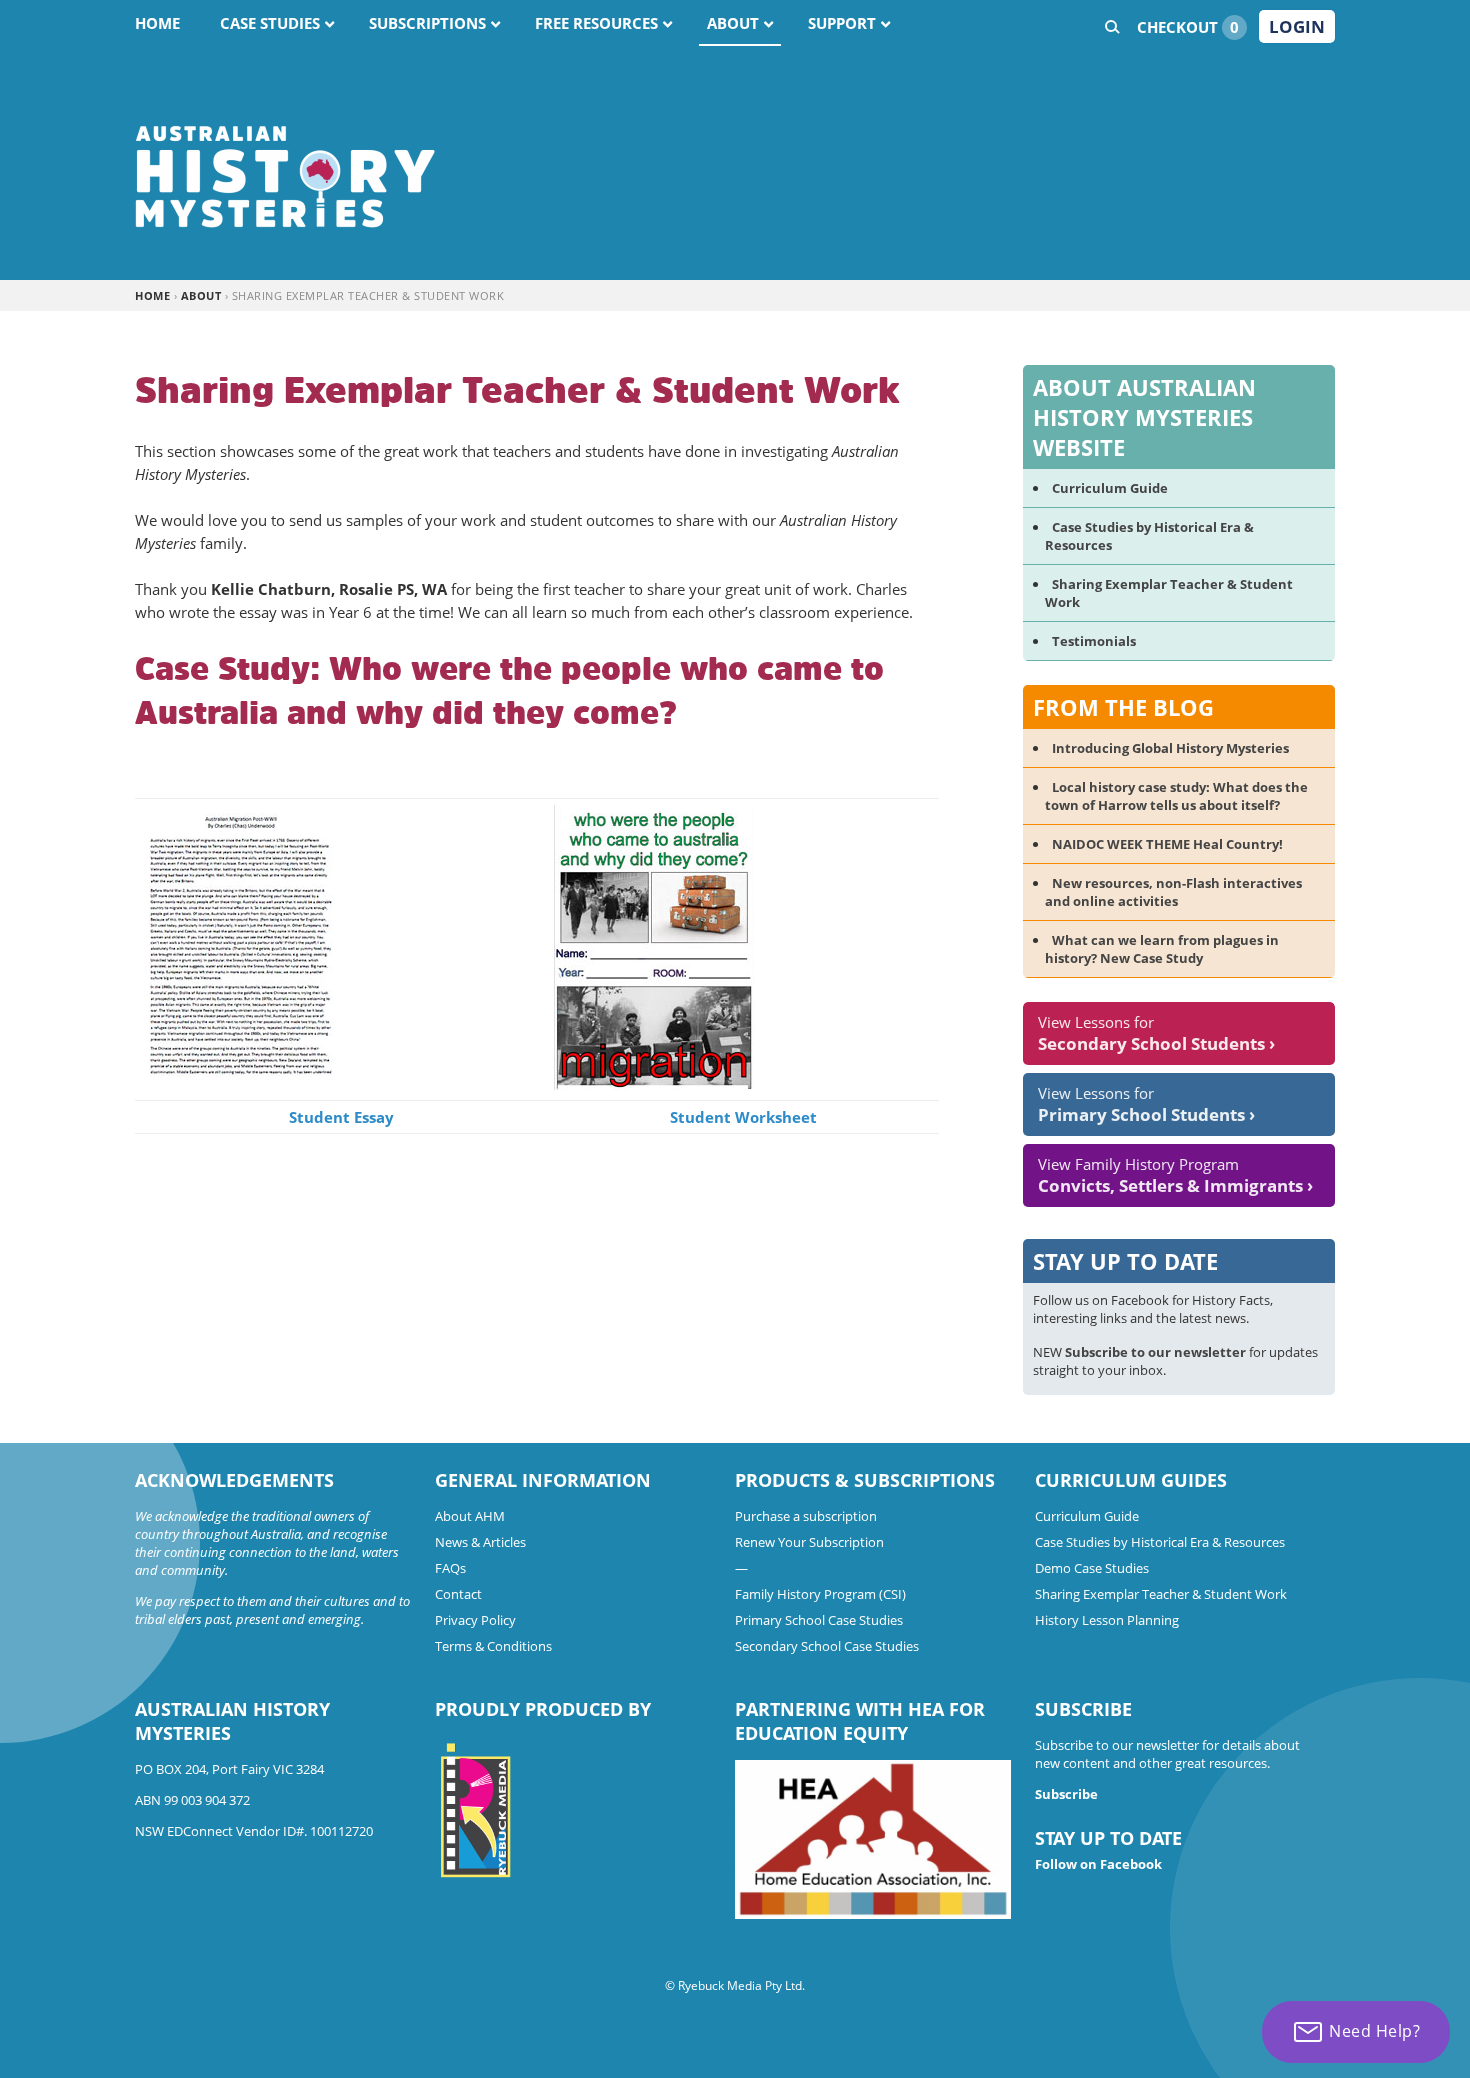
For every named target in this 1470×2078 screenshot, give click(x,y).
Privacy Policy (475, 1620)
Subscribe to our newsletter (1155, 1352)
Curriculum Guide (1110, 488)
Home (157, 23)
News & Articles (480, 1542)
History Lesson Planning (1107, 1620)
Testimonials (1094, 641)
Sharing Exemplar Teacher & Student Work (1161, 1594)
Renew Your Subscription (809, 1542)
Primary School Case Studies (819, 1620)
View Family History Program (1175, 1175)
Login (1297, 26)
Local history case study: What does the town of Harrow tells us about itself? (1176, 796)
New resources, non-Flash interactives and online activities (1173, 892)
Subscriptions (427, 23)
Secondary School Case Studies (827, 1646)
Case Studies (270, 23)
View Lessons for (1156, 1033)
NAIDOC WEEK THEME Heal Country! (1167, 844)
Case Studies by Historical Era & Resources (1160, 1542)
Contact (458, 1594)
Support (842, 23)
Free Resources (596, 23)
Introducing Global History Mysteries (1170, 748)
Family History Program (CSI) (820, 1594)
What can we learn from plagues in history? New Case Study (1162, 949)
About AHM (470, 1516)
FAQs (450, 1568)
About (733, 23)
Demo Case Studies (1092, 1568)
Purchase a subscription (806, 1516)
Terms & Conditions (493, 1646)
